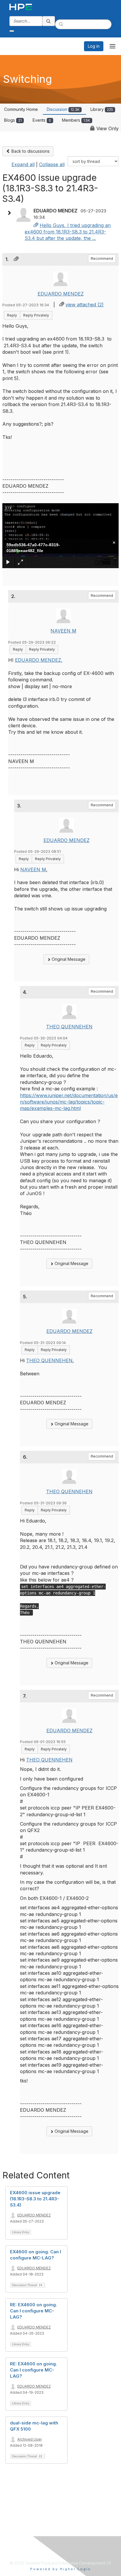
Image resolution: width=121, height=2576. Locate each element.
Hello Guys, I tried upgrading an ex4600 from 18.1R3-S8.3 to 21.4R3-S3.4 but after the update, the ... (68, 232)
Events (42, 120)
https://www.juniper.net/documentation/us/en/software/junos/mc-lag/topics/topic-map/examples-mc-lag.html (69, 1102)
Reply (12, 315)
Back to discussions (30, 151)
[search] (49, 21)
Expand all (23, 164)
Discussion (63, 109)
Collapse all (52, 164)
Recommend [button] (102, 258)
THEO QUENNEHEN (69, 1027)
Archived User (30, 2439)
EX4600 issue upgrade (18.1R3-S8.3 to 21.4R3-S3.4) (35, 2199)
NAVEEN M (63, 631)
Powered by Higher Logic (61, 2569)
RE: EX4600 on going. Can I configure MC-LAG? (33, 2311)
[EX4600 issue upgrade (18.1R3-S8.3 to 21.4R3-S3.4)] (36, 225)
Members (76, 120)
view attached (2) (85, 305)
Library (102, 109)
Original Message (68, 959)
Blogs (13, 120)
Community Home (21, 109)
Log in (94, 46)
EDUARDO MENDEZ (61, 294)
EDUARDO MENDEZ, (39, 660)
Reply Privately (36, 315)
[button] (11, 213)
